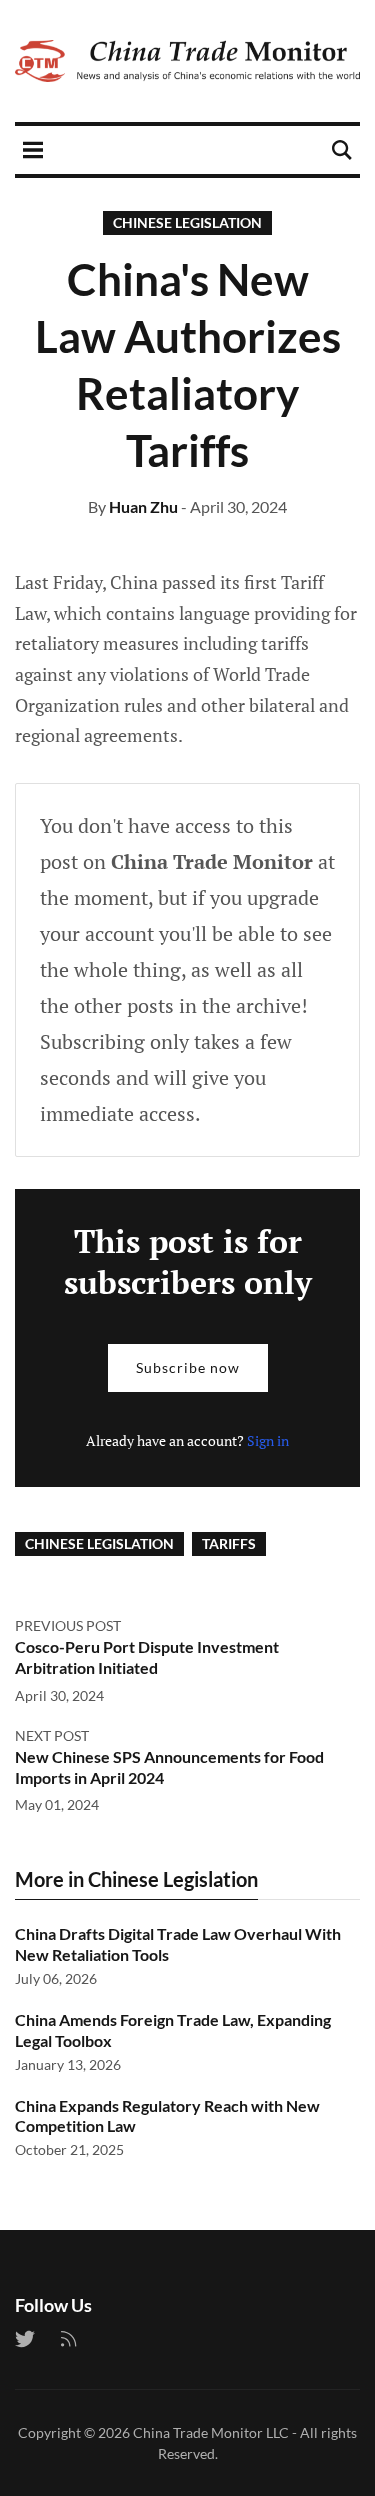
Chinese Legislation (187, 222)
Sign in (268, 1440)
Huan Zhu (143, 506)
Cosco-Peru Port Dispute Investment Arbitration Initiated (147, 1657)
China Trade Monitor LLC (211, 2432)
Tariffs (229, 1543)
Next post (52, 1735)
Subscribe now (188, 1367)
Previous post (68, 1625)
